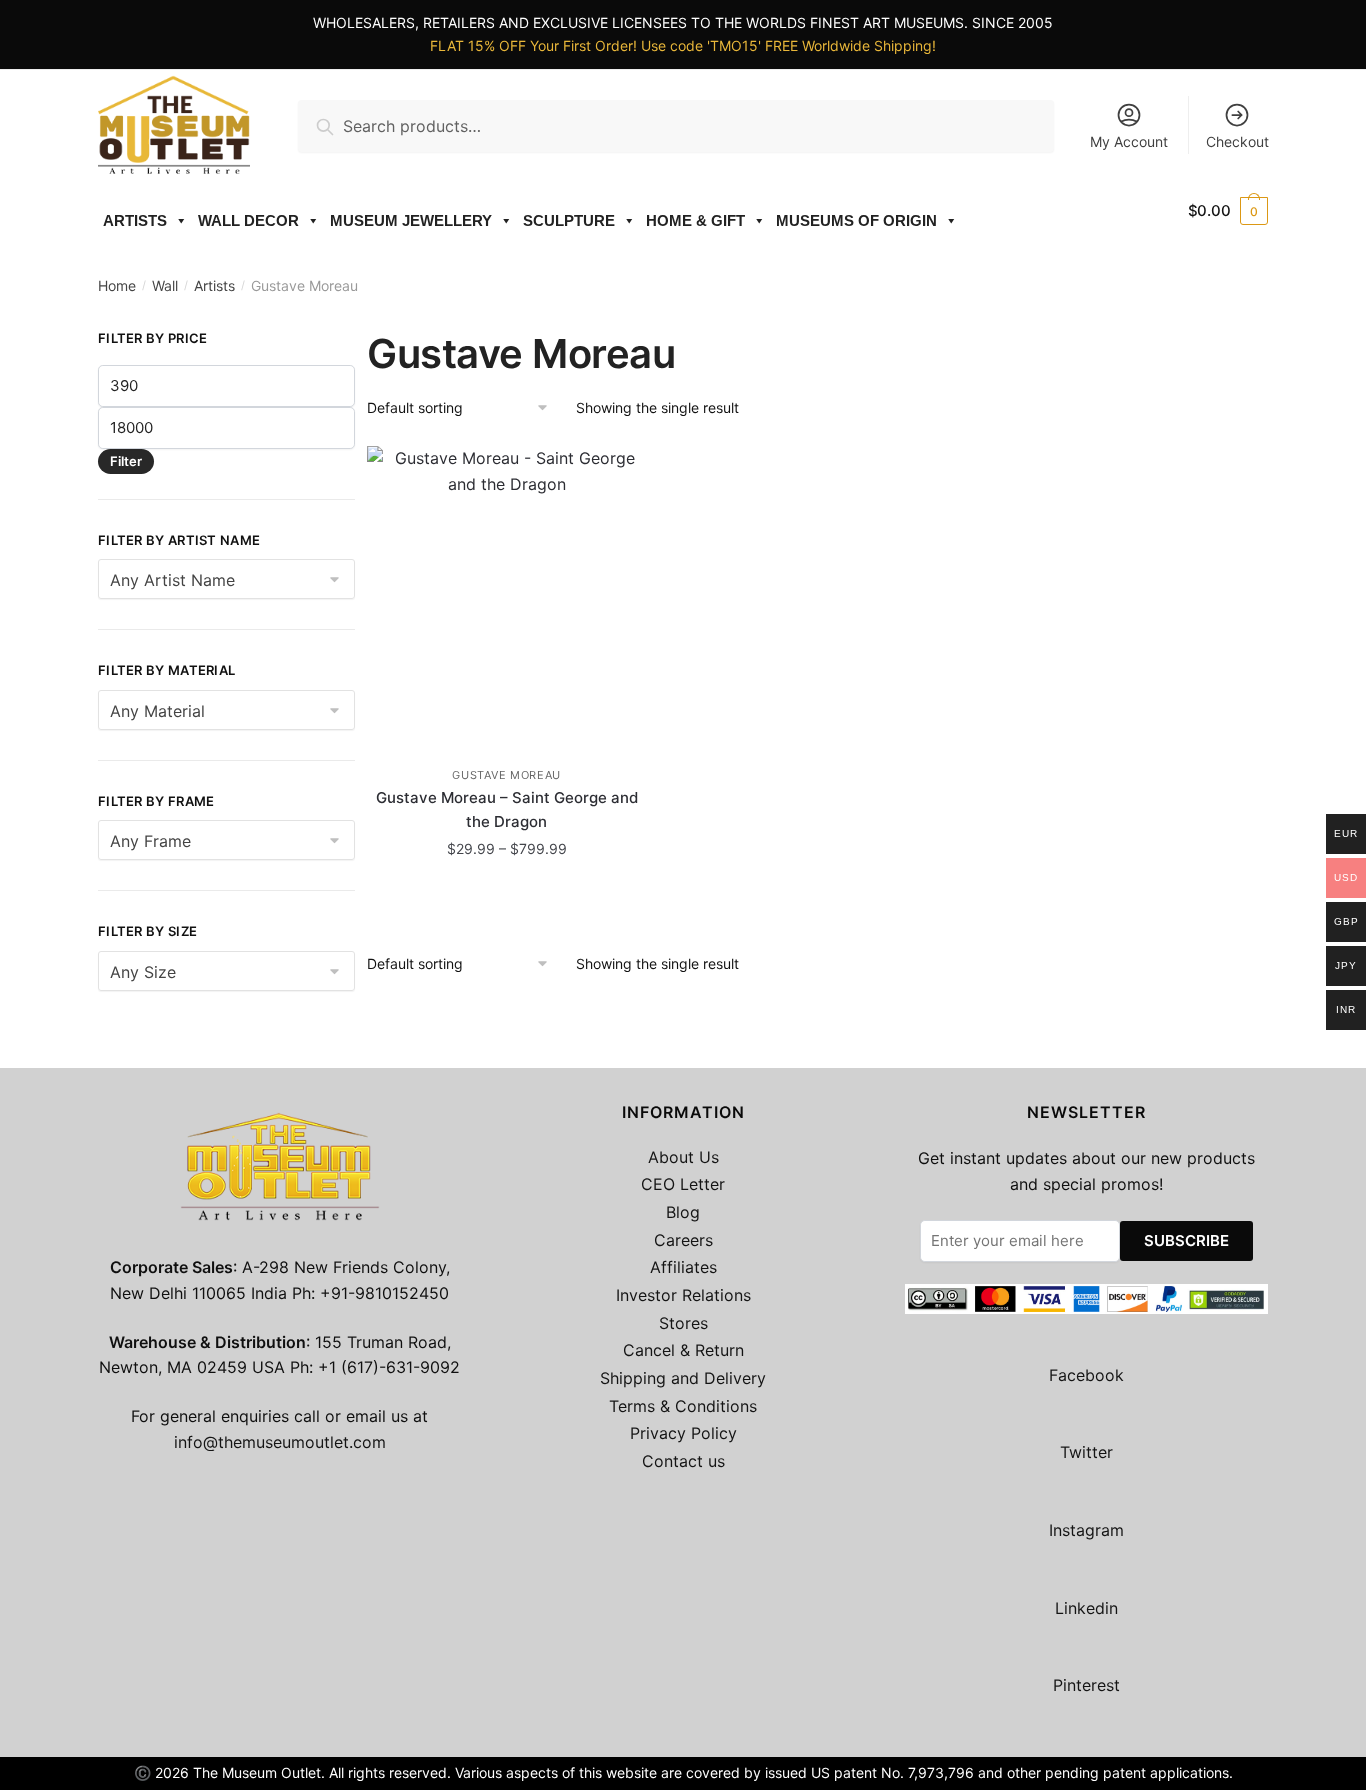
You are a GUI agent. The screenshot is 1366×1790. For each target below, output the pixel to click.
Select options (507, 892)
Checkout (1237, 141)
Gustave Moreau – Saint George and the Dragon (507, 809)
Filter (126, 461)
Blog (683, 1212)
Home (117, 285)
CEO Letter (683, 1184)
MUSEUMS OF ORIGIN (856, 220)
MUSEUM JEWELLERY (411, 220)
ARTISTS (135, 220)
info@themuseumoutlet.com (280, 1442)
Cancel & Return (683, 1350)
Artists (214, 285)
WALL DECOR (248, 220)
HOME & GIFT (695, 220)
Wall (165, 285)
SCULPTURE (569, 220)
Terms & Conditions (683, 1406)
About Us (683, 1157)
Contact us (683, 1461)
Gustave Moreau (506, 775)
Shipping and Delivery (683, 1378)
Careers (683, 1240)
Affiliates (683, 1267)
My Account (1129, 141)
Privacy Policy (683, 1433)
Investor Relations (683, 1295)
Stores (683, 1323)
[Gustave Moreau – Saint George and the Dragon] (506, 596)
